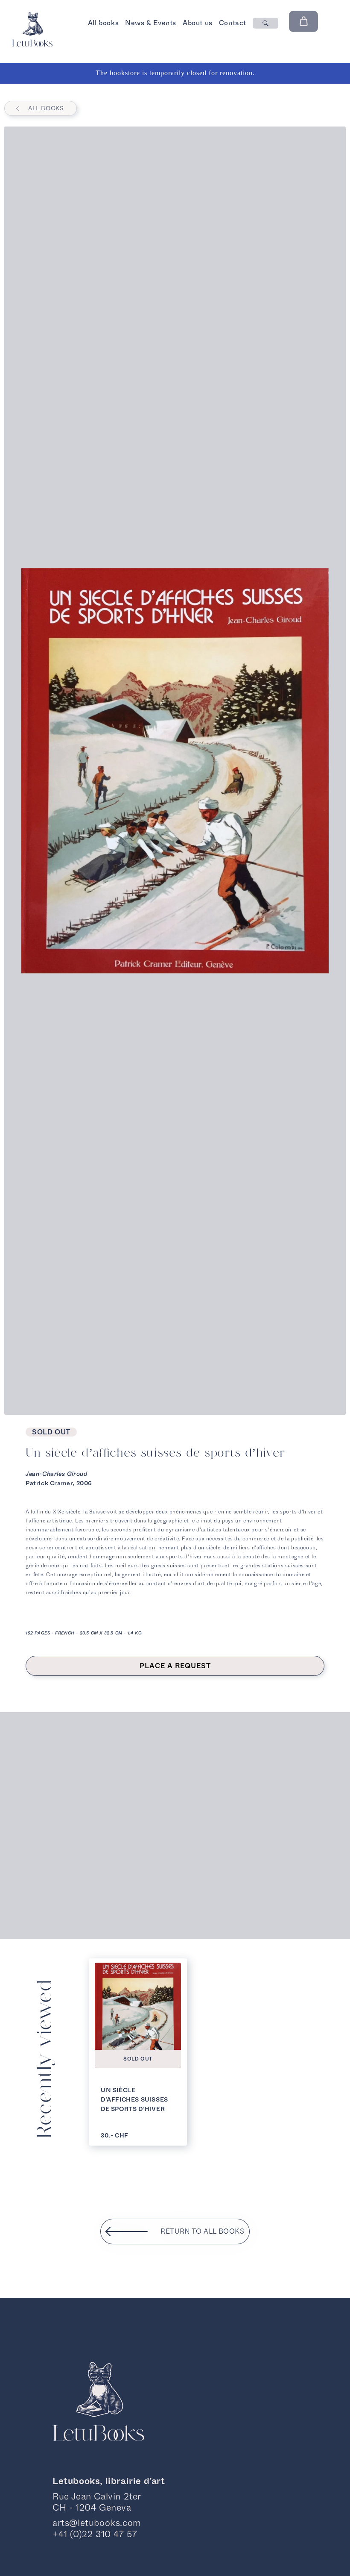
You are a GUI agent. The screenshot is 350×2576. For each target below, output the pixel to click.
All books (103, 23)
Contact (233, 23)
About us (198, 23)
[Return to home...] (32, 44)
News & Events (151, 23)
